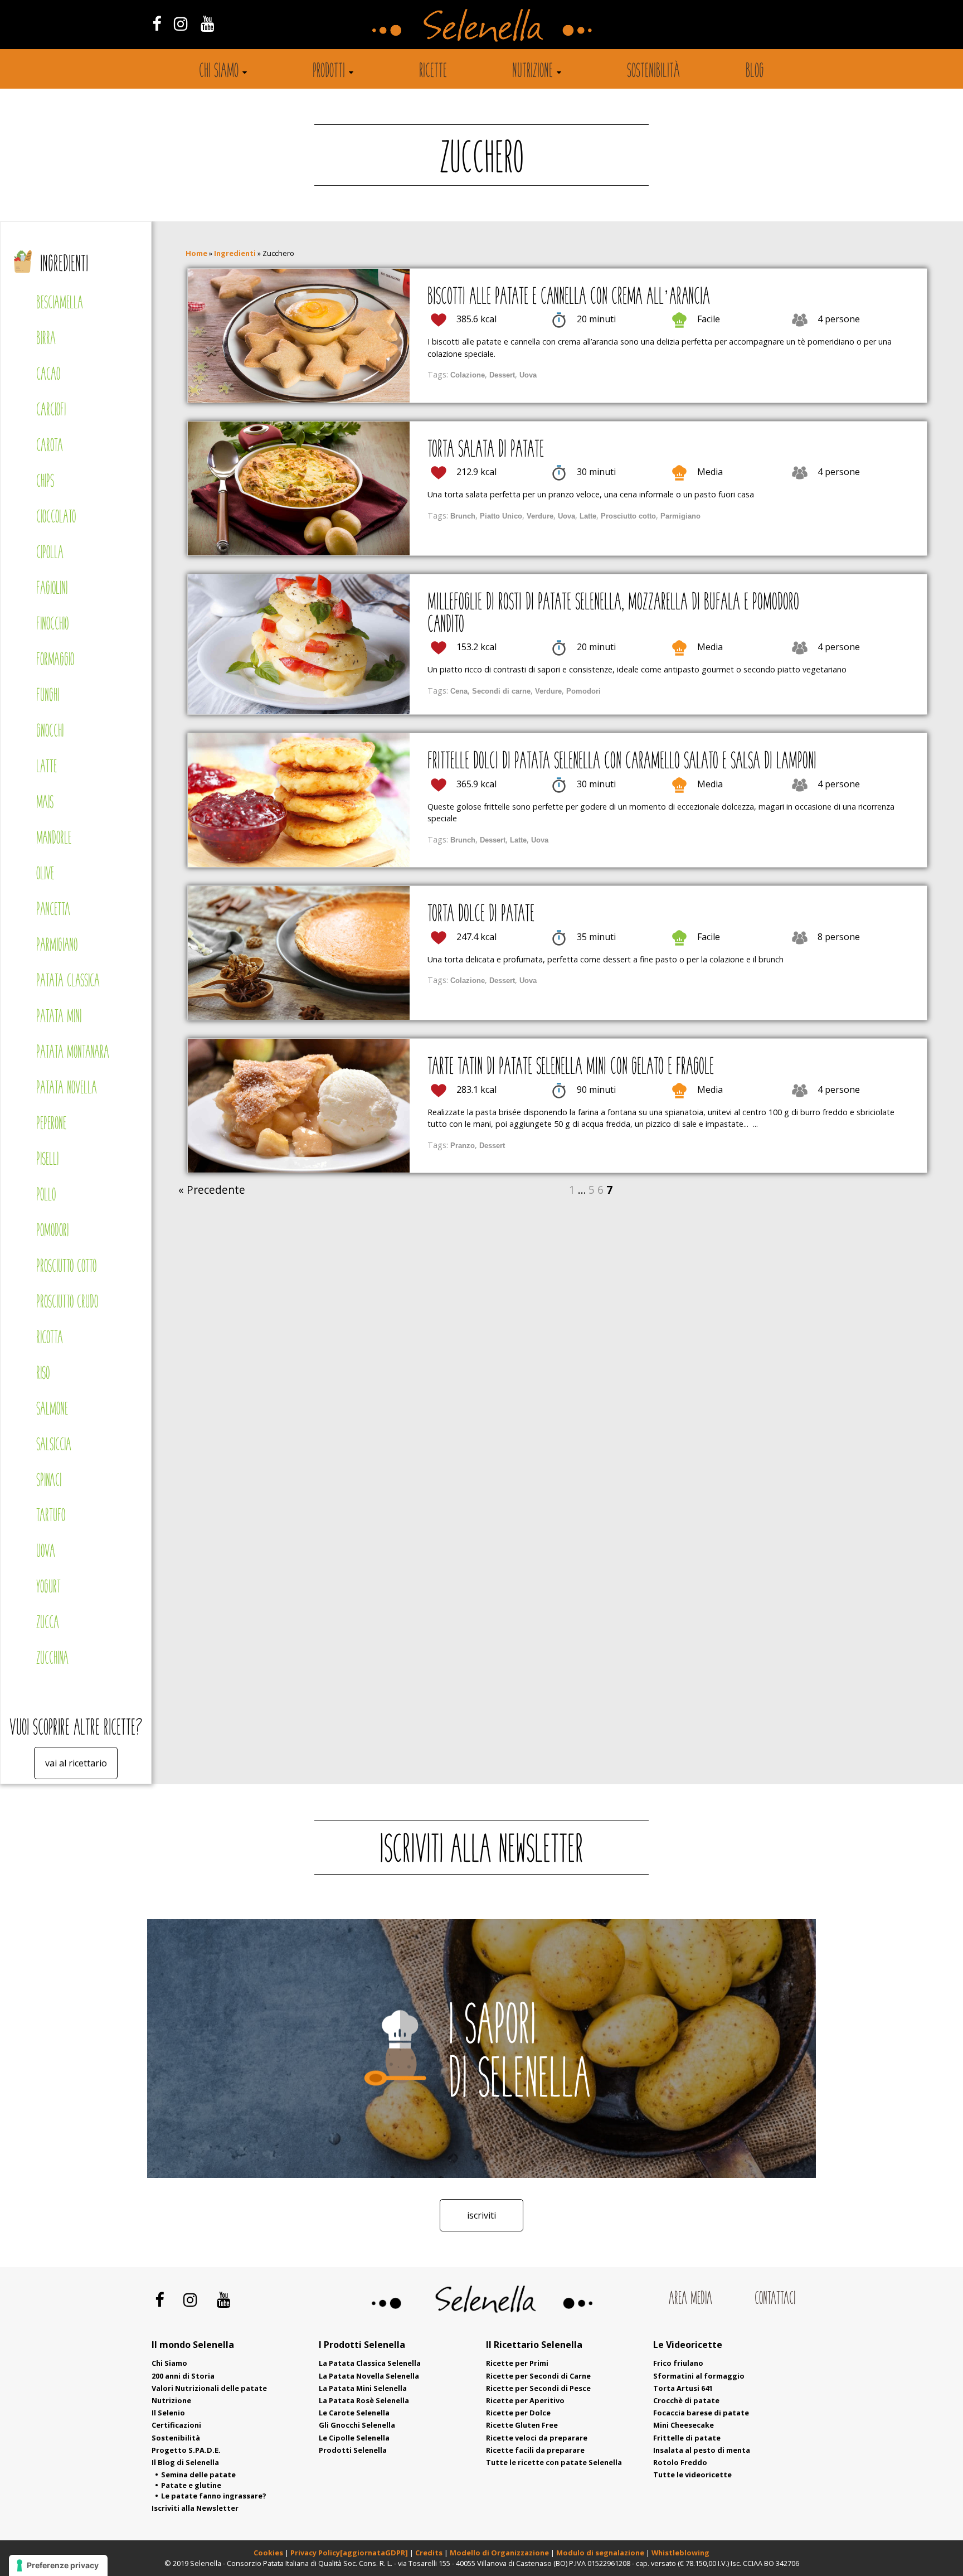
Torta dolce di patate (481, 915)
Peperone (51, 1124)
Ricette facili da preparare (535, 2450)
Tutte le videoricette (692, 2475)
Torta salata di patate (486, 451)
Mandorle (54, 839)
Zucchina (52, 1659)
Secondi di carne (501, 691)
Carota (50, 446)
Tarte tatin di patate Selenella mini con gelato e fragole (571, 1068)
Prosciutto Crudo (67, 1303)
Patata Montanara (73, 1053)
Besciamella (60, 304)
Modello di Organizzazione (500, 2553)
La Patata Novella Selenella (369, 2376)
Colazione (468, 375)
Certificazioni (176, 2425)
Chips (45, 482)
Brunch (463, 516)
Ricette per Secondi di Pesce (538, 2388)
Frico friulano (678, 2363)
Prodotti (329, 72)
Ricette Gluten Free (522, 2425)
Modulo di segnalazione (601, 2553)
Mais (45, 803)
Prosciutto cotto (66, 1267)
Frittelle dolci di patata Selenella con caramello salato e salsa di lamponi (622, 762)
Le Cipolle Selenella (354, 2438)
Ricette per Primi (517, 2363)
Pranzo (463, 1146)
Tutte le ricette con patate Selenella (554, 2462)
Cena (459, 691)
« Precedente (212, 1190)
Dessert (502, 375)
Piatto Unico (501, 516)
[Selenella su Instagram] (181, 23)
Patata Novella (67, 1089)
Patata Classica (68, 982)
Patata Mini (59, 1017)
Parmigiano (57, 946)
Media (710, 472)
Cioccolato (56, 518)
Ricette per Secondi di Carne (538, 2376)
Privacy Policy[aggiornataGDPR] (349, 2553)
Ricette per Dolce (518, 2413)
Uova (46, 1552)
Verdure (540, 516)
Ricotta (50, 1338)
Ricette (433, 72)
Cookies (268, 2553)
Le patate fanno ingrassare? (214, 2496)
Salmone (52, 1410)
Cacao (48, 375)
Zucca (48, 1623)
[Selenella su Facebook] (156, 23)
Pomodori (52, 1231)
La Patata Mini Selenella (363, 2388)
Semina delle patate (198, 2475)
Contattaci (775, 2299)
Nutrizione (532, 72)
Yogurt (48, 1588)
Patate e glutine (191, 2485)
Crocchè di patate (686, 2400)
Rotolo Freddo (680, 2462)
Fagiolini (52, 589)
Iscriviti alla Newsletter (195, 2508)
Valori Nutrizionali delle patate (209, 2388)
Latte (47, 768)
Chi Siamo (169, 2363)
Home (196, 253)
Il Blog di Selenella (185, 2462)
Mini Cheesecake (684, 2425)
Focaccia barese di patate (701, 2413)
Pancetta (53, 910)
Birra (46, 339)
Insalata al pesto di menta (702, 2450)
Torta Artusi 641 (683, 2388)
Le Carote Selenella (354, 2413)
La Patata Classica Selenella (370, 2363)
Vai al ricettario (76, 1763)
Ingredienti (64, 265)
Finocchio (52, 625)
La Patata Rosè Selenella (364, 2400)
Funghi (48, 696)
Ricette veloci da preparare (537, 2438)
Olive (45, 875)
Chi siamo (219, 72)
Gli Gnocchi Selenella (357, 2425)
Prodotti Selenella (353, 2450)
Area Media (690, 2299)
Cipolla (50, 553)
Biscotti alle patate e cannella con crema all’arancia (569, 298)
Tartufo (51, 1516)
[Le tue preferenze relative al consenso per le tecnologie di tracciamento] (58, 2565)
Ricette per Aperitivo (525, 2400)
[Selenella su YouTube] (208, 23)
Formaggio (55, 660)
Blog (755, 72)
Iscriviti (481, 2215)
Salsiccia (54, 1446)
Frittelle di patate (687, 2438)
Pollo (46, 1196)
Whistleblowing (680, 2553)
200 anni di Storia (183, 2376)
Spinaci (49, 1481)
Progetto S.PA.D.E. (186, 2450)
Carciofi (51, 411)
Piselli (47, 1160)
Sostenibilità (653, 72)
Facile (709, 319)
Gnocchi (50, 732)
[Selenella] (481, 25)
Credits (430, 2553)
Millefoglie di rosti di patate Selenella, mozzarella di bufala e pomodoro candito (613, 614)
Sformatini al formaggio (699, 2376)
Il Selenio (168, 2413)
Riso (43, 1374)
